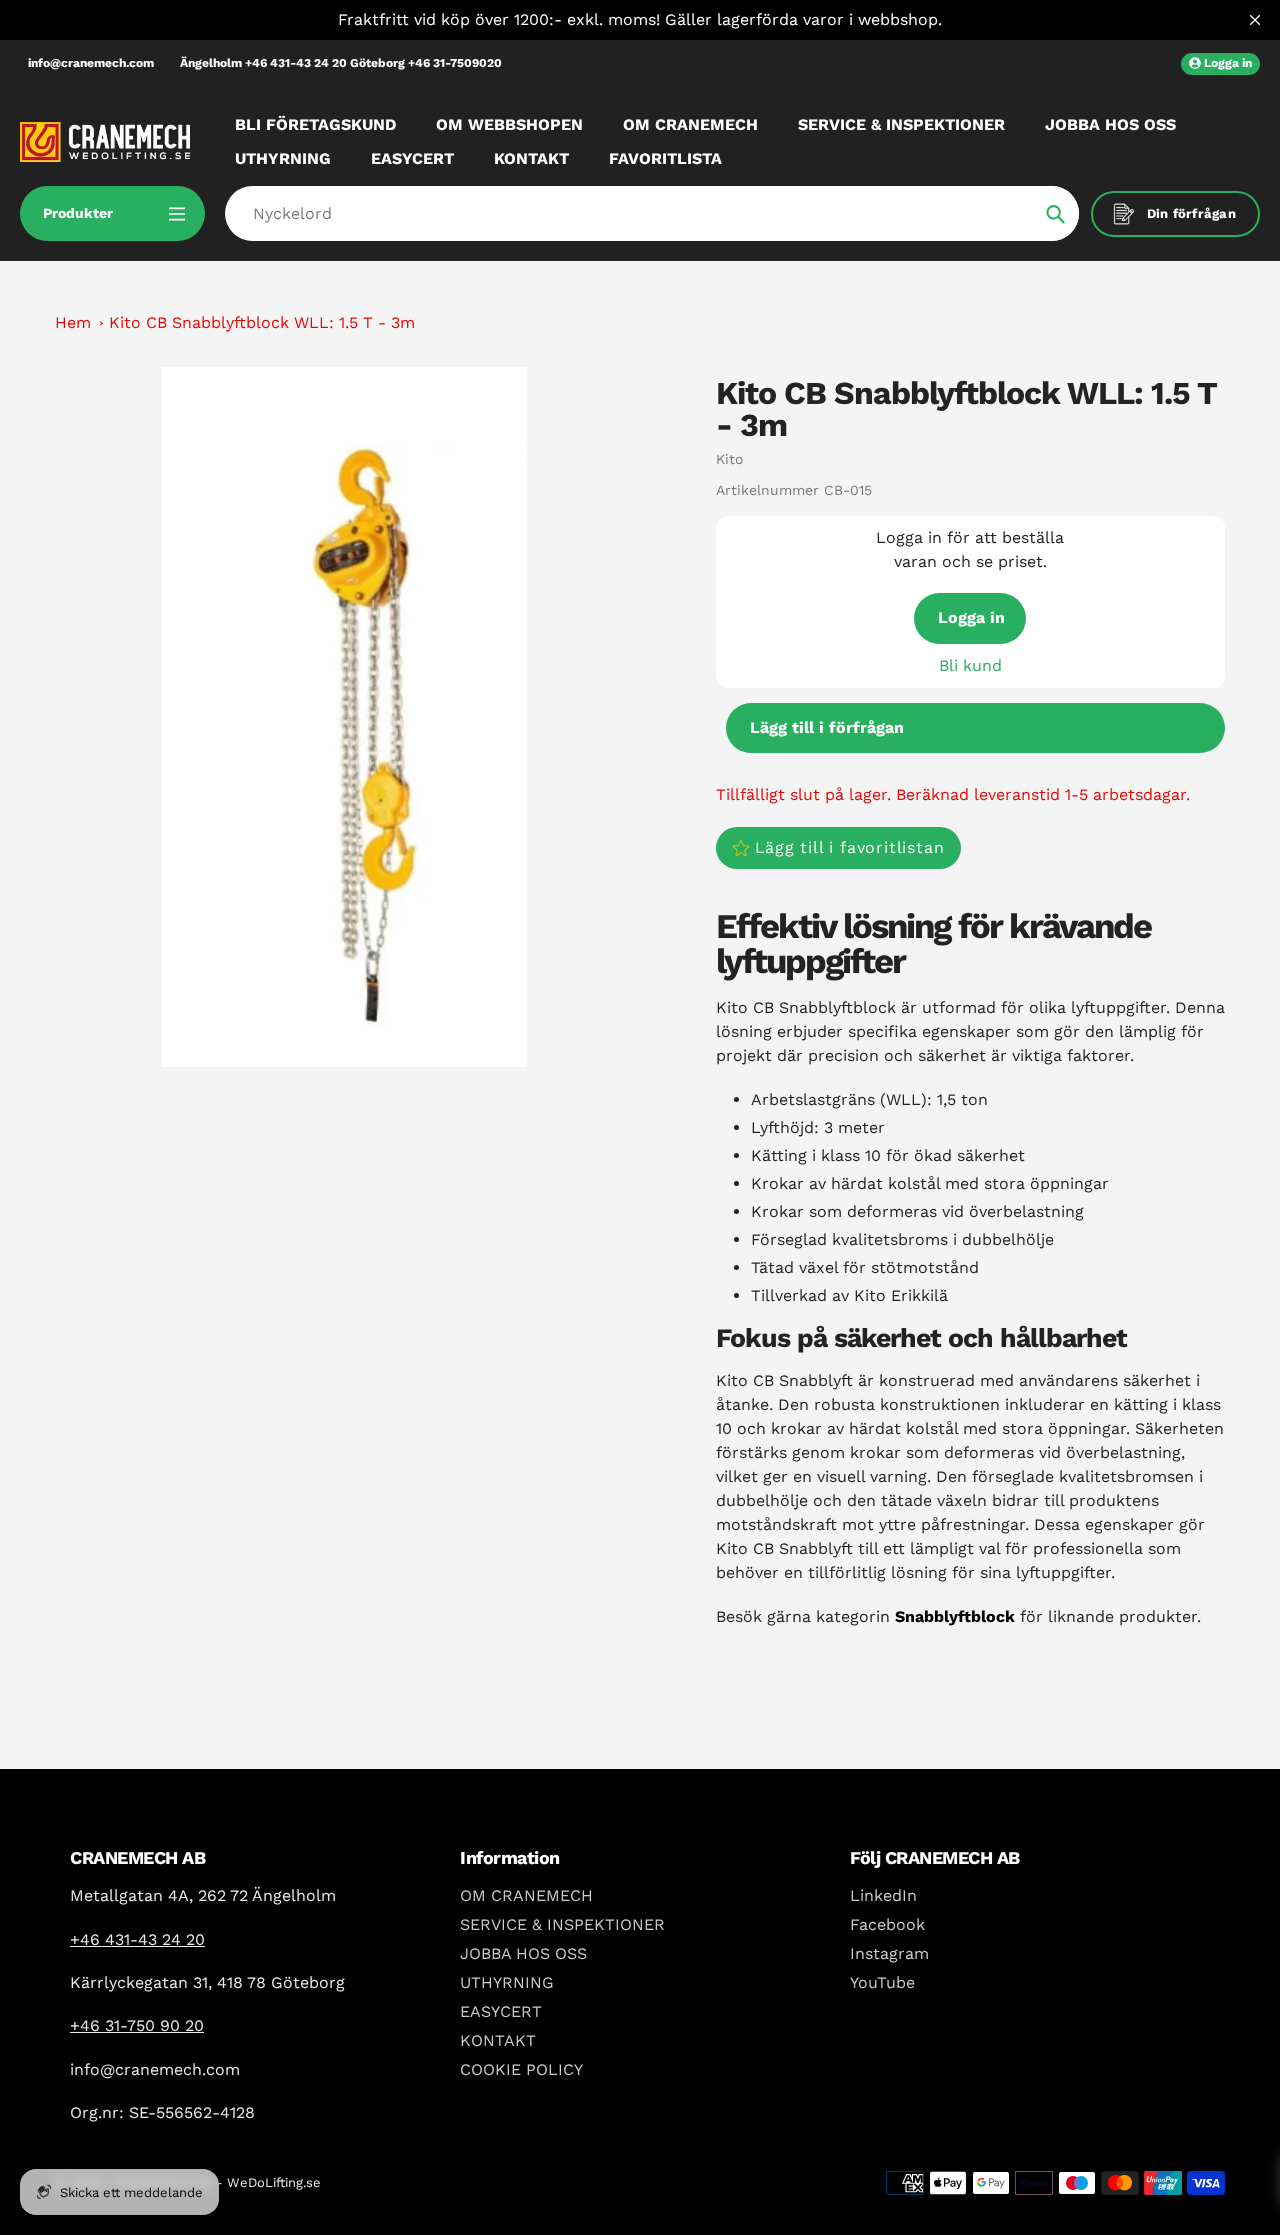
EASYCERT (501, 2011)
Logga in (971, 617)
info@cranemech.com (91, 63)
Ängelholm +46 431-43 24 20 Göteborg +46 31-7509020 (341, 63)
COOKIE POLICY (521, 2069)
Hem (73, 322)
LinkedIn (883, 1895)
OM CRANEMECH (526, 1895)
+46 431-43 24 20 (137, 1939)
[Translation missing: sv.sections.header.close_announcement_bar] (1255, 20)
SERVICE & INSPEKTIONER (562, 1924)
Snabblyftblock (955, 1616)
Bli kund (970, 665)
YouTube (882, 1982)
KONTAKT (498, 2040)
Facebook (887, 1924)
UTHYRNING (507, 1982)
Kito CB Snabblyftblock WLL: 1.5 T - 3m (262, 322)
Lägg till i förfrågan (827, 727)
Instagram (889, 1953)
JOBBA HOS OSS (523, 1953)
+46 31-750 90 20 (137, 2025)
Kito (729, 459)
